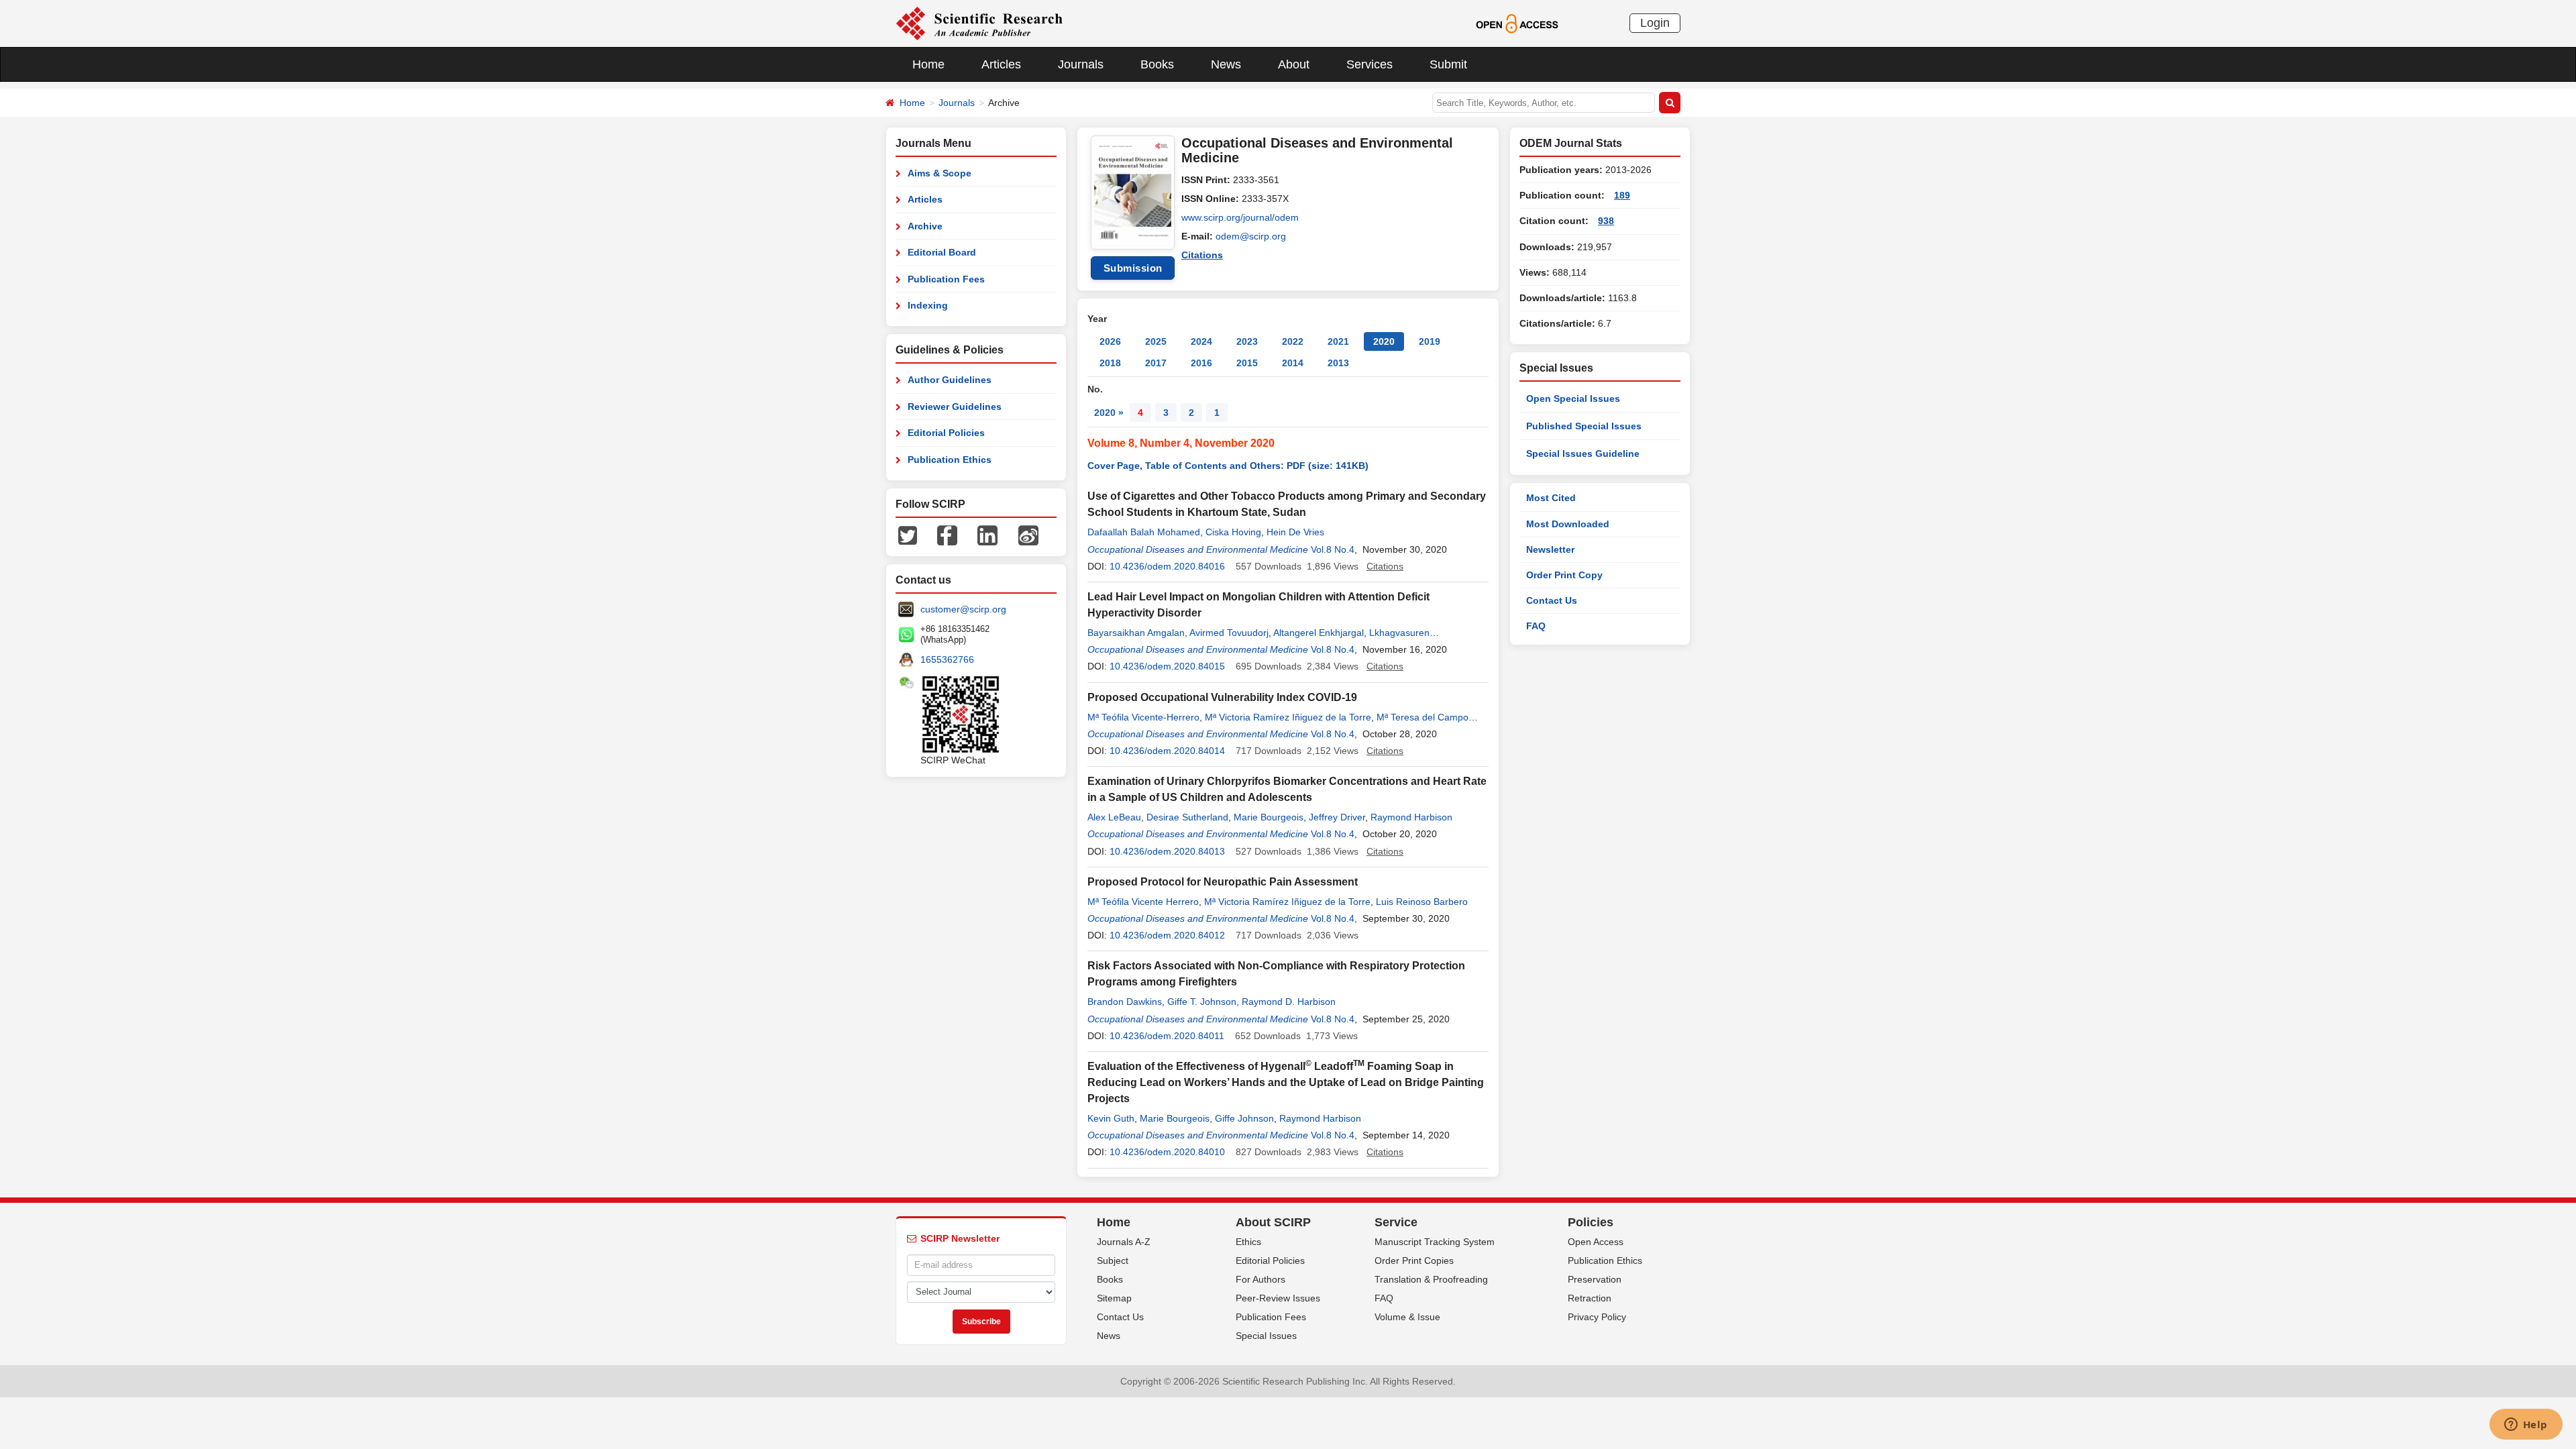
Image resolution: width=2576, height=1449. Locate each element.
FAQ (1536, 626)
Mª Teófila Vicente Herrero (1143, 902)
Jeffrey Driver (1337, 817)
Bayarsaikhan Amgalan (1136, 633)
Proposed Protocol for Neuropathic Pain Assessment (1223, 882)
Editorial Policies (946, 433)
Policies (1591, 1222)
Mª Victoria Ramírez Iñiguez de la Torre (1288, 717)
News (1226, 64)
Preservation (1595, 1279)
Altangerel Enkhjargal (1319, 633)
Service (1396, 1222)
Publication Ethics (950, 460)
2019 (1430, 341)
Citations (1202, 255)
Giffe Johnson (1244, 1118)
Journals (1081, 64)
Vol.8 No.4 (1333, 549)
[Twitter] (908, 535)
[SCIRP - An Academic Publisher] (979, 23)
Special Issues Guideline (1583, 453)
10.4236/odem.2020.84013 (1167, 851)
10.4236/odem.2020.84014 (1167, 751)
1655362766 (947, 659)
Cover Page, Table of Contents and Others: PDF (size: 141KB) (1228, 466)
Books (1157, 64)
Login (1655, 23)
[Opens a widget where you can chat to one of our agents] (2526, 1426)
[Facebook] (947, 535)
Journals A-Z (1124, 1242)
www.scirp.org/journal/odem (1240, 217)
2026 (1110, 341)
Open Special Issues (1573, 398)
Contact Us (1552, 600)
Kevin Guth (1111, 1118)
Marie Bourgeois (1269, 817)
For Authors (1260, 1279)
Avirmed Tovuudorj (1229, 633)
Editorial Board (942, 252)
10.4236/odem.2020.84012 (1167, 935)
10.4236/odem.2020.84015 (1167, 666)
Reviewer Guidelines (955, 407)
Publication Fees (946, 279)
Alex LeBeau (1114, 817)
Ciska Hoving (1233, 532)
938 (1606, 221)
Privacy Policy (1597, 1317)
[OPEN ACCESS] (1517, 23)
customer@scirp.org (963, 609)
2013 (1338, 363)
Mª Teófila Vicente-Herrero (1143, 717)
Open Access (1596, 1242)
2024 (1201, 341)
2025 (1156, 341)
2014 (1293, 363)
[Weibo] (1028, 535)
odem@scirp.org (1251, 236)
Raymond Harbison (1411, 817)
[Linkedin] (987, 535)
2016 (1201, 363)
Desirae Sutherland (1187, 817)
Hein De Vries (1295, 532)
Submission (1133, 268)
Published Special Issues (1584, 426)
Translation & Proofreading (1431, 1279)
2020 (1384, 341)
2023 (1247, 341)
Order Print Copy (1564, 575)
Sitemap (1114, 1298)
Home (928, 64)
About (1294, 64)
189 (1622, 195)
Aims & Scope (940, 173)
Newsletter (1550, 549)
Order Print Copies (1414, 1260)
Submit (1448, 64)
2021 (1338, 341)
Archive (925, 226)
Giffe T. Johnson (1202, 1002)
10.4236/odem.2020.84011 (1167, 1036)
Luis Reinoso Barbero (1422, 902)
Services (1370, 64)
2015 (1247, 363)
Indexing (928, 305)
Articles (1001, 64)
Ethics (1248, 1242)
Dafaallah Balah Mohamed (1144, 532)
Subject (1113, 1260)
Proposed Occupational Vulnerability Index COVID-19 (1222, 697)
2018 (1110, 363)
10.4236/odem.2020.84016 (1167, 566)
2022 (1293, 341)
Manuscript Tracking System (1435, 1242)
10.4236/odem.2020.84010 (1167, 1152)
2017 (1156, 363)
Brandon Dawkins (1125, 1002)
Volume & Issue (1407, 1317)
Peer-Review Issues (1278, 1298)
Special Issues (1266, 1336)
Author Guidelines (950, 380)
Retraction (1590, 1298)
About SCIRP (1273, 1222)
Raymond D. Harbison (1289, 1002)
